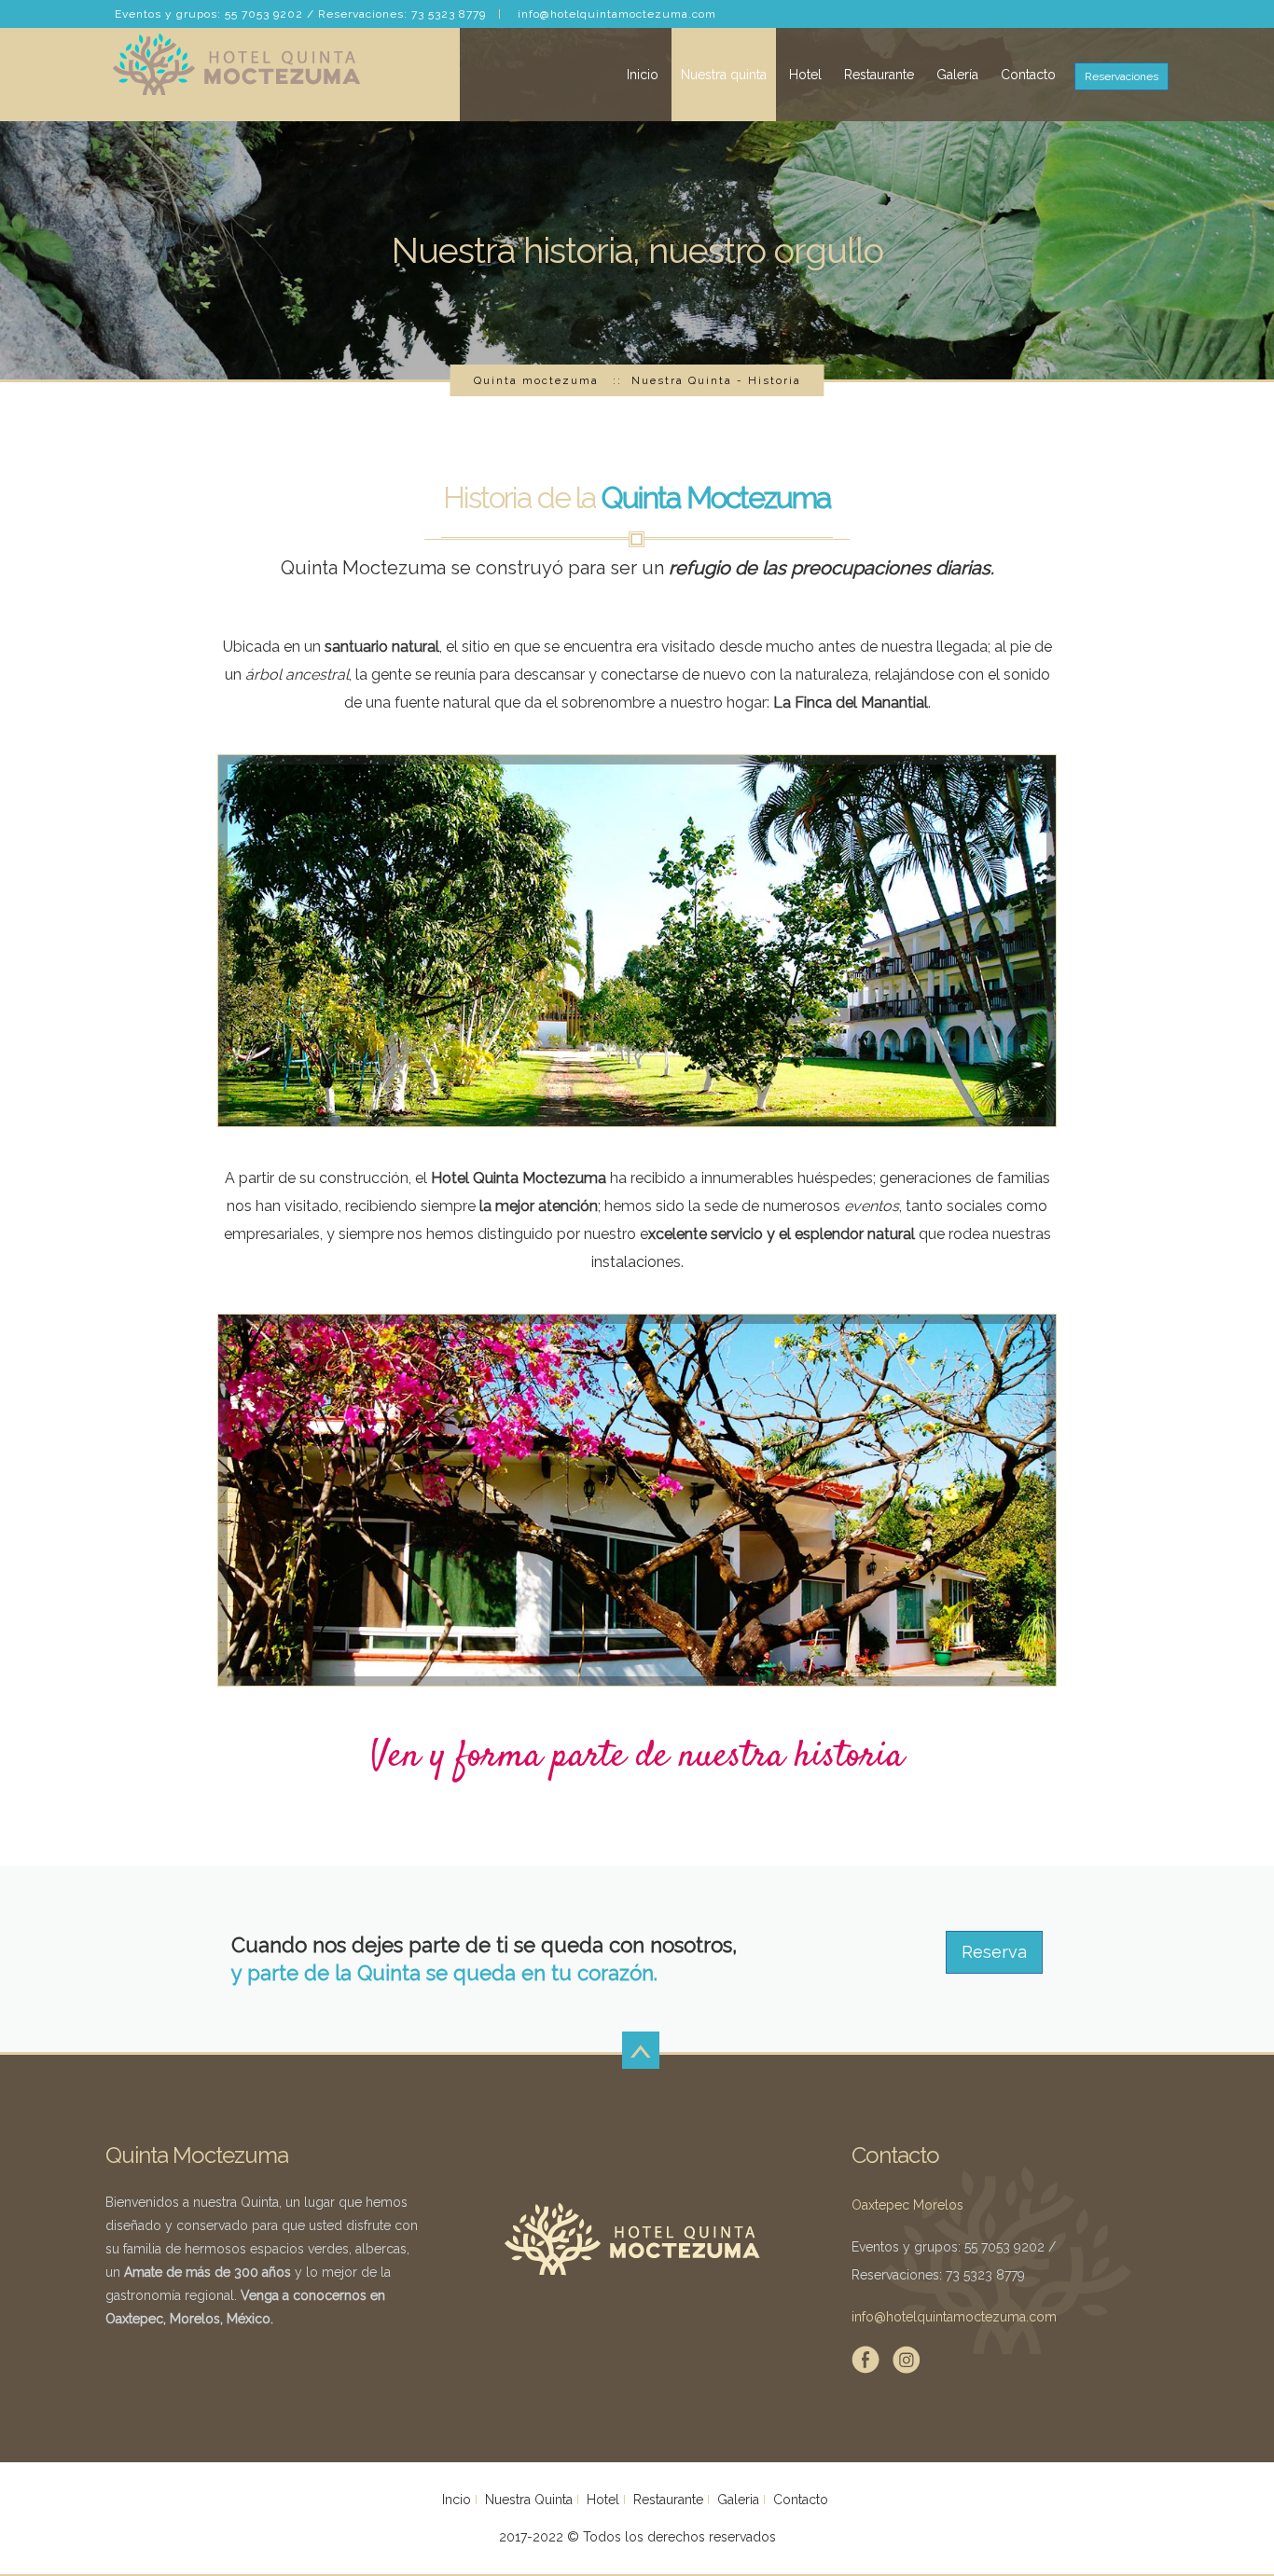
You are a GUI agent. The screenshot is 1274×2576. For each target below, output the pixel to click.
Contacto (1028, 75)
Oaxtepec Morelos (907, 2205)
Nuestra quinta (724, 75)
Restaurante (879, 75)
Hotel (805, 75)
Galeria (738, 2500)
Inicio (643, 75)
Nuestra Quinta (529, 2500)
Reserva (994, 1952)
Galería (957, 75)
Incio (457, 2500)
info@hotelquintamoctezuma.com (617, 14)
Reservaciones (1122, 76)
